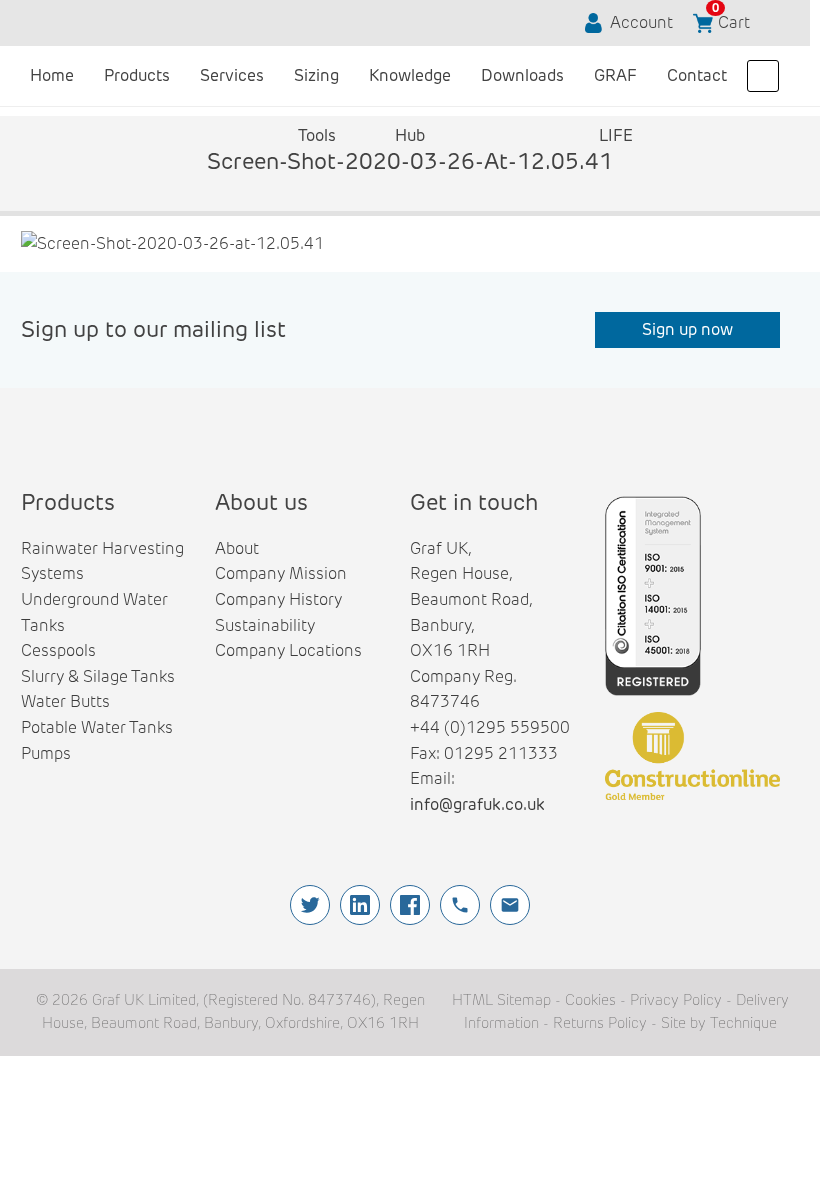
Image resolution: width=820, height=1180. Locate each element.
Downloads (522, 75)
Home (52, 75)
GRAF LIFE (615, 86)
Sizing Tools (316, 86)
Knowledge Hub (410, 86)
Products (137, 75)
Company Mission (281, 573)
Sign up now (687, 329)
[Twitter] (310, 905)
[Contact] (510, 905)
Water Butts (65, 701)
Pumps (46, 753)
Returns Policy (600, 1023)
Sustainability (265, 625)
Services (232, 75)
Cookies (590, 1000)
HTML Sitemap (501, 1000)
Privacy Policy (676, 1000)
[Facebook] (410, 905)
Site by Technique (719, 1023)
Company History (278, 599)
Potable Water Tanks (97, 727)
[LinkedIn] (360, 905)
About (237, 548)
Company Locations (288, 650)
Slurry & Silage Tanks (98, 676)
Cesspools (58, 650)
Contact (697, 75)
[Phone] (460, 905)
